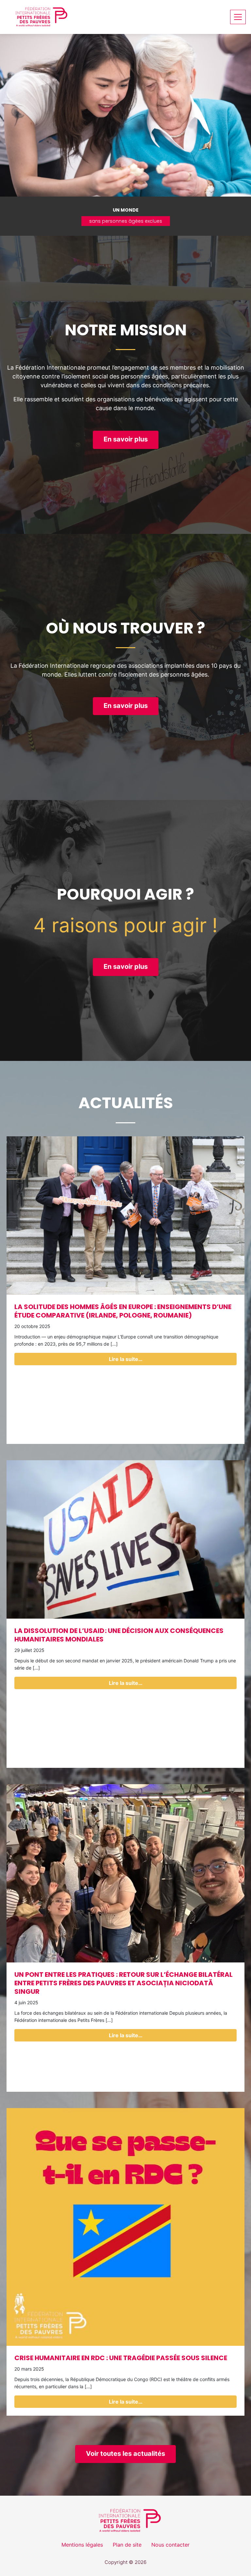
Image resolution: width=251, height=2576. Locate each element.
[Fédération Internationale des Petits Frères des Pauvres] (38, 17)
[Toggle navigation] (238, 17)
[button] (126, 440)
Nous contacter (170, 2545)
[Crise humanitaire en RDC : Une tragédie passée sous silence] (125, 2227)
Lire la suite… (126, 1359)
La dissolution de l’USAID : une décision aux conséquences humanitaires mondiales (119, 1635)
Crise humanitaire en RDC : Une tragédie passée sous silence (121, 2358)
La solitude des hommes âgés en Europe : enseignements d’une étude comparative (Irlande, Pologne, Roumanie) (123, 1311)
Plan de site (127, 2545)
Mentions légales (82, 2545)
